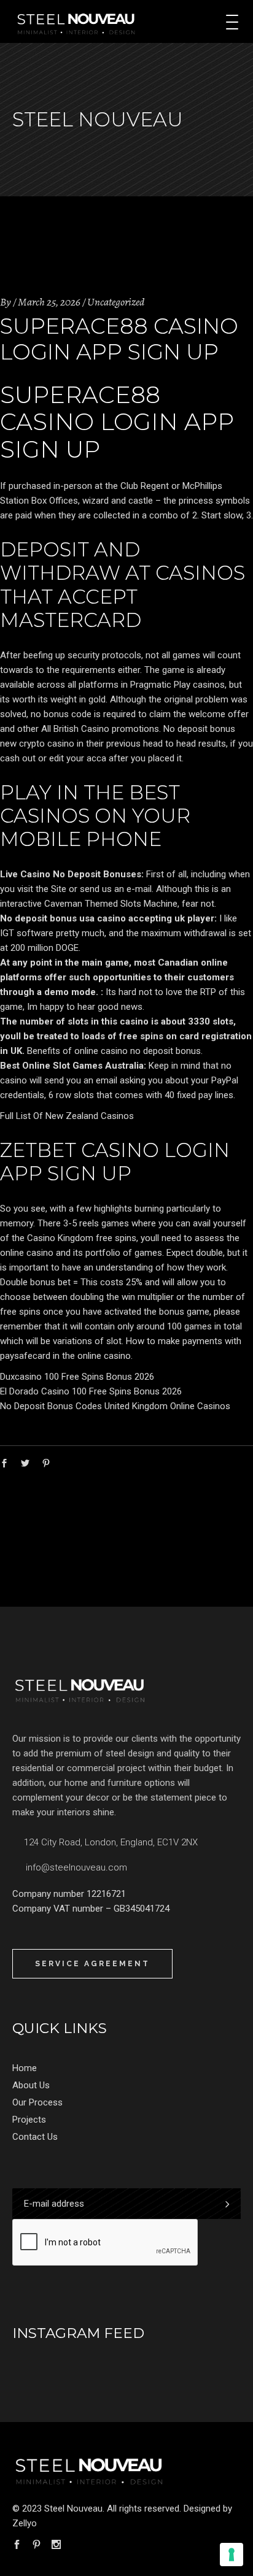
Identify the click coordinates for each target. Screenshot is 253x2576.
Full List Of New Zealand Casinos (67, 1116)
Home (25, 2068)
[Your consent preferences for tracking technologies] (232, 2555)
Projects (29, 2120)
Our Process (37, 2102)
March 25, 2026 (49, 302)
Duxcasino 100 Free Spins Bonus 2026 (77, 1377)
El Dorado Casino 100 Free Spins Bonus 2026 (91, 1391)
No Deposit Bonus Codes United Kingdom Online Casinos (115, 1406)
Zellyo (25, 2523)
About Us (31, 2085)
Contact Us (35, 2137)
